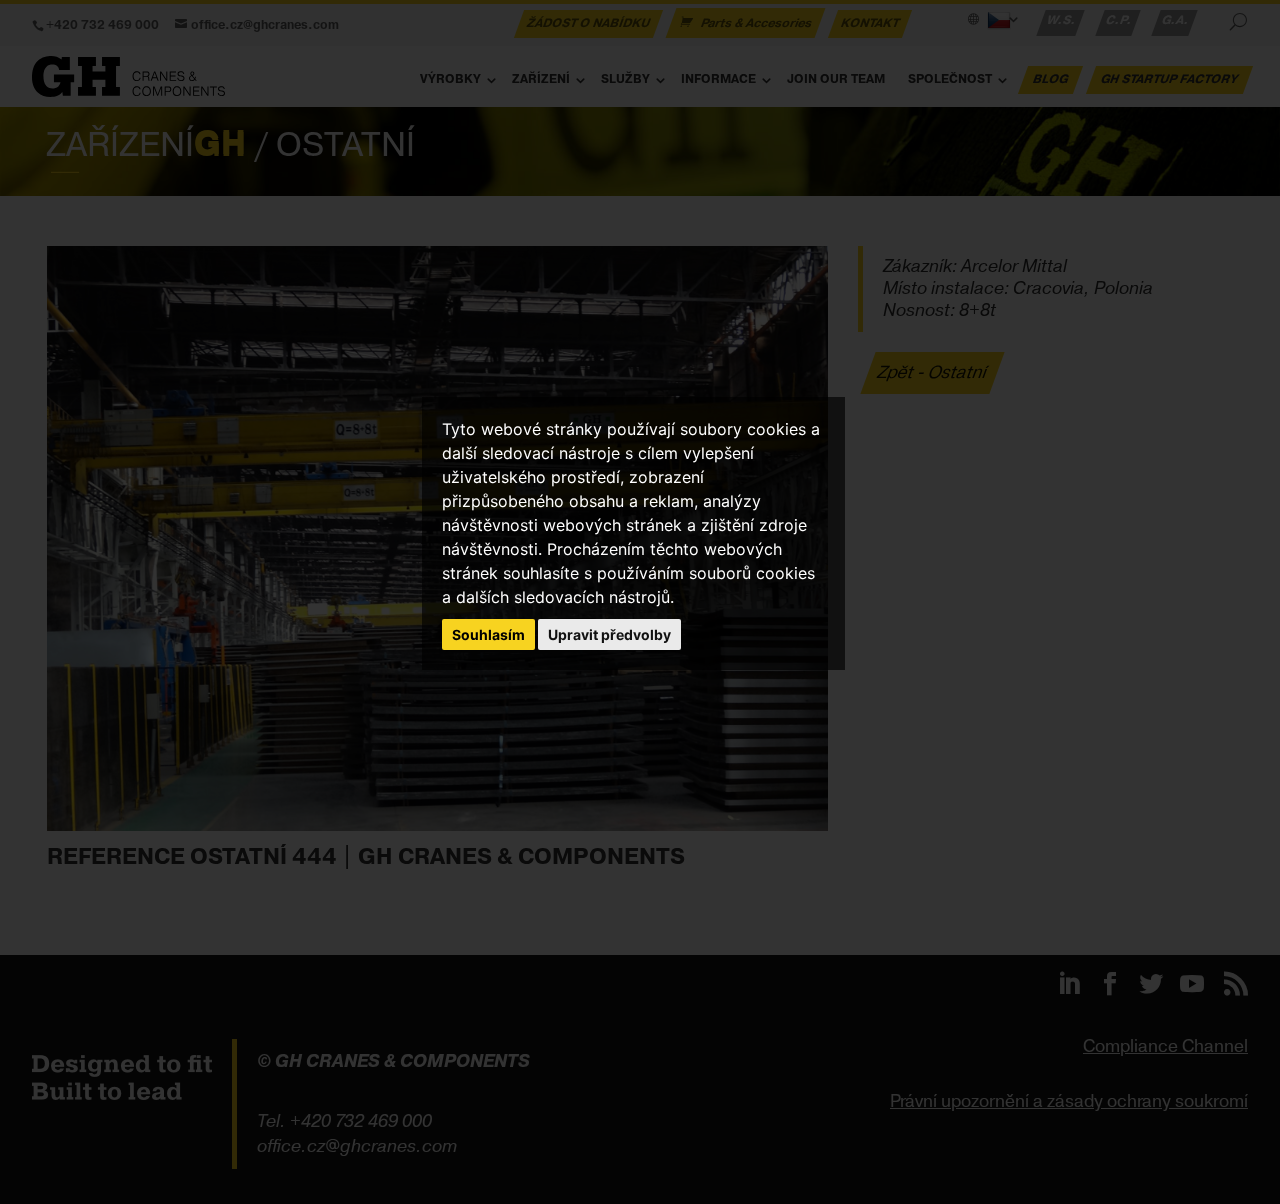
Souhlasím (488, 634)
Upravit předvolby (609, 634)
